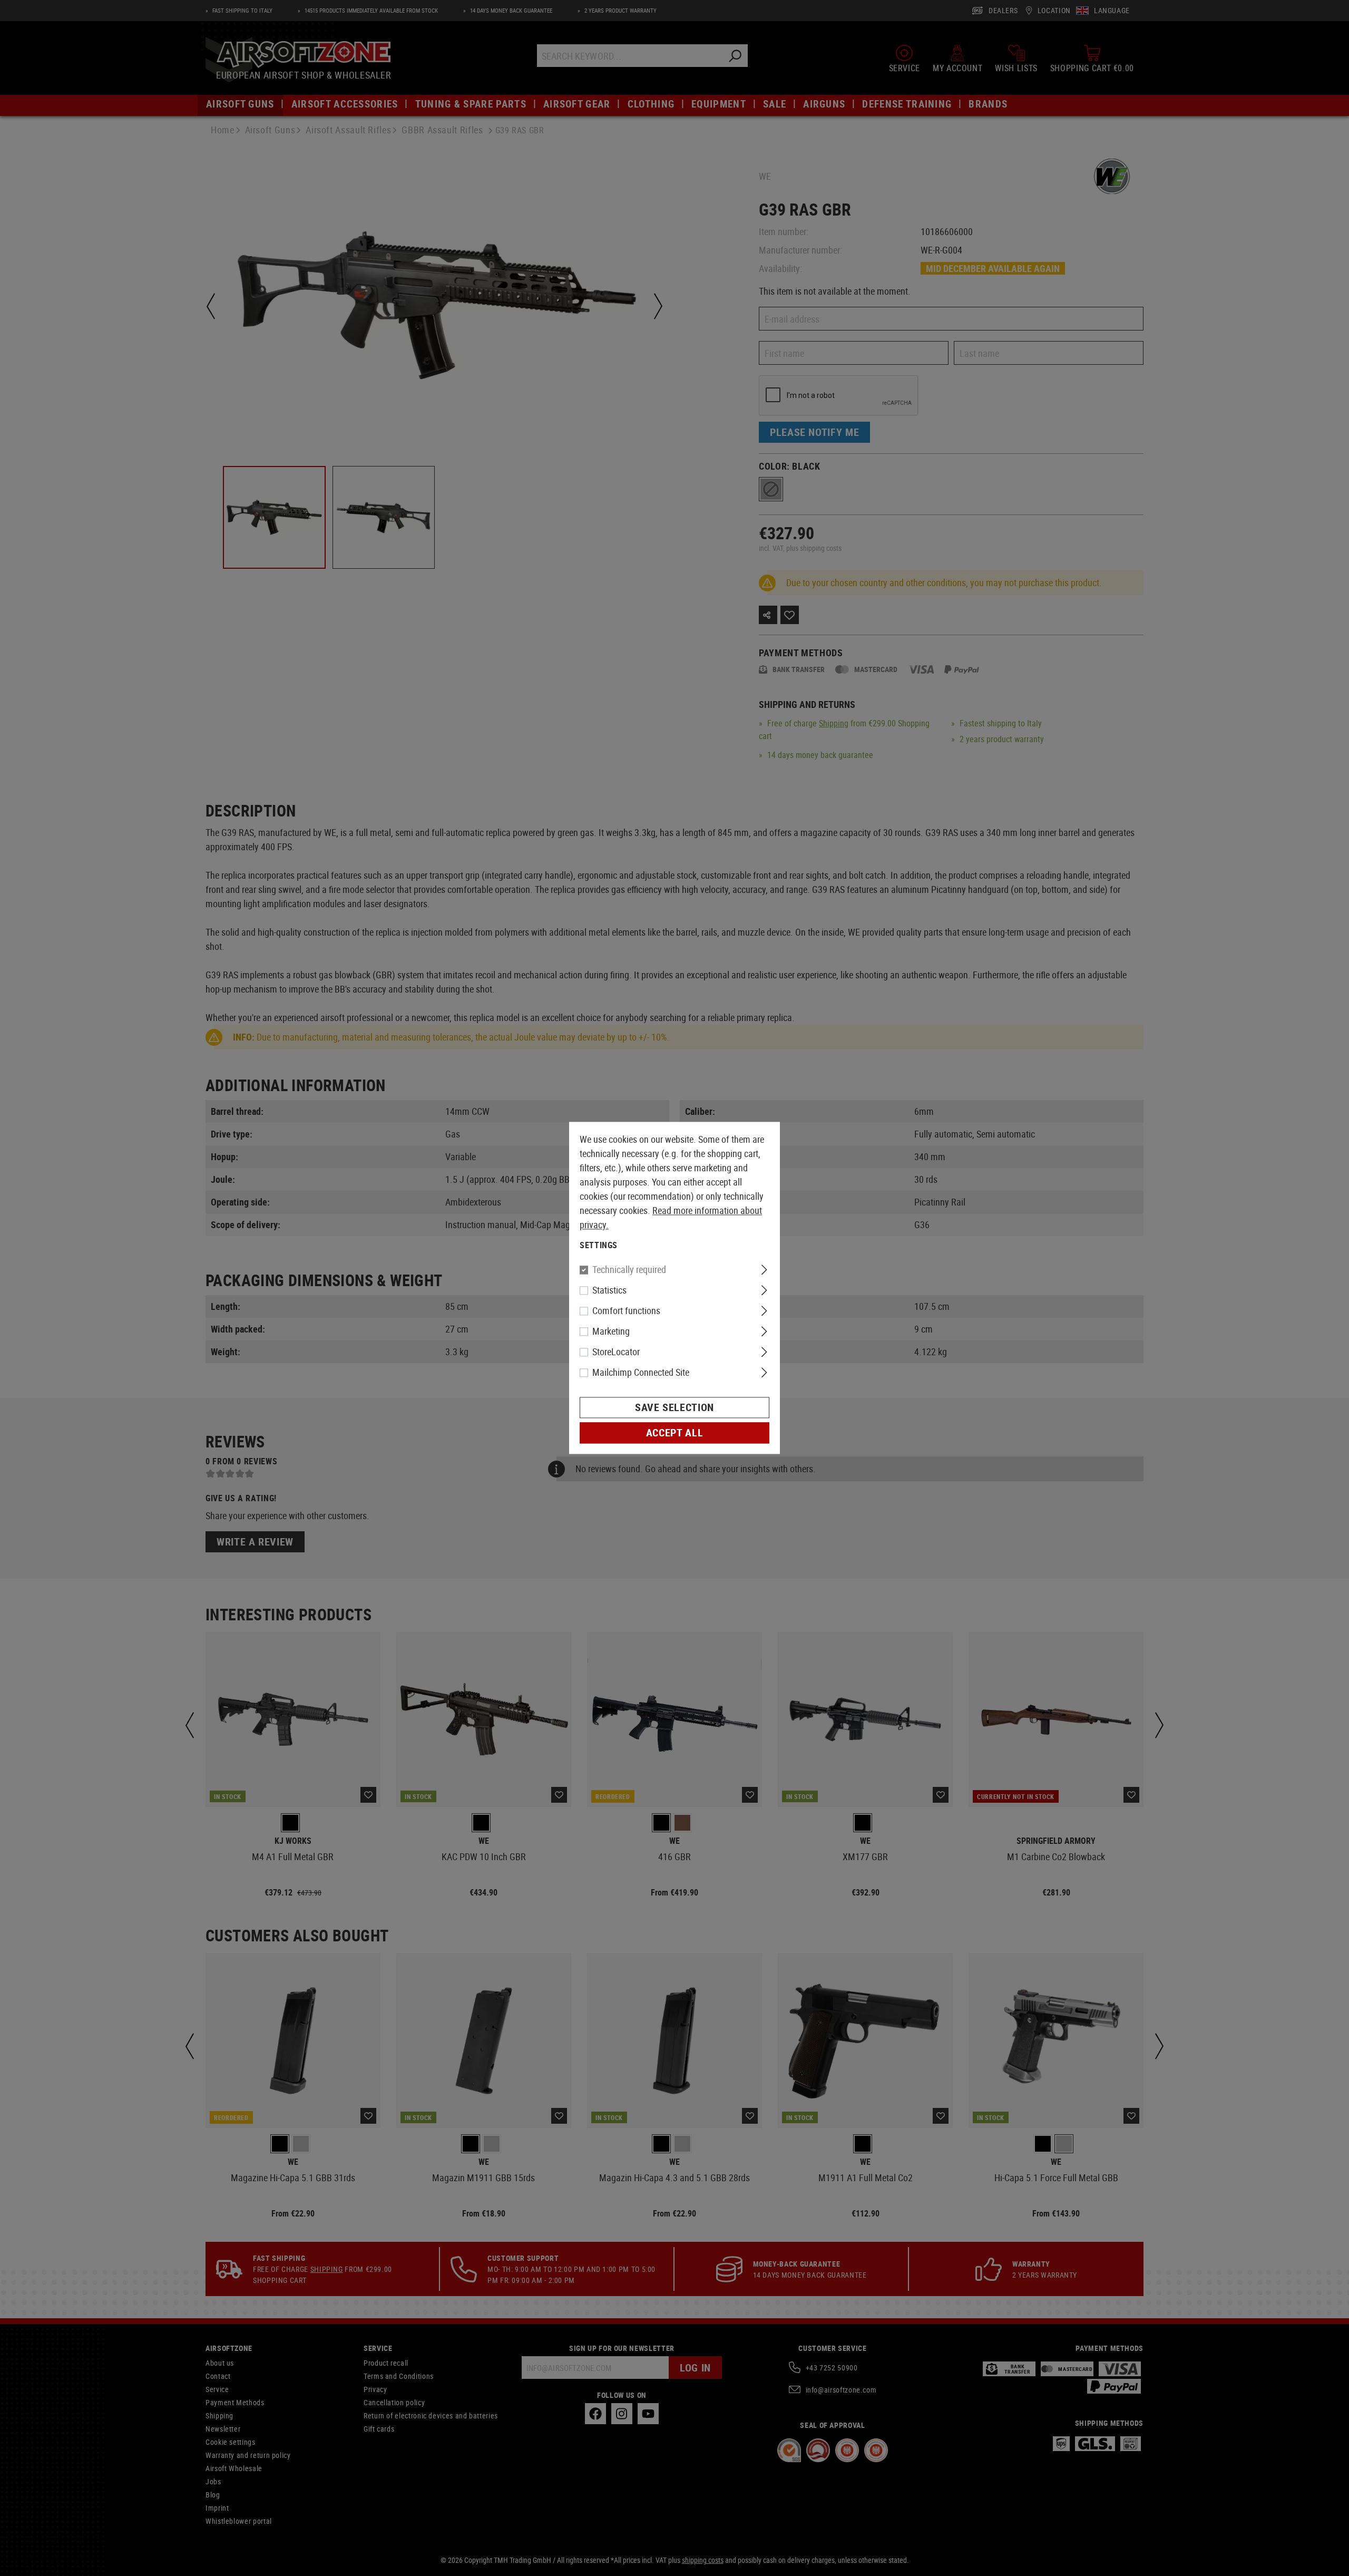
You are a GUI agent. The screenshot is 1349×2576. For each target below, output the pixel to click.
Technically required (629, 1270)
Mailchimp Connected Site (641, 1373)
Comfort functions (626, 1311)
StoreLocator (616, 1352)
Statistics (609, 1290)
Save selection (674, 1408)
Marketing (611, 1331)
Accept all (674, 1433)
